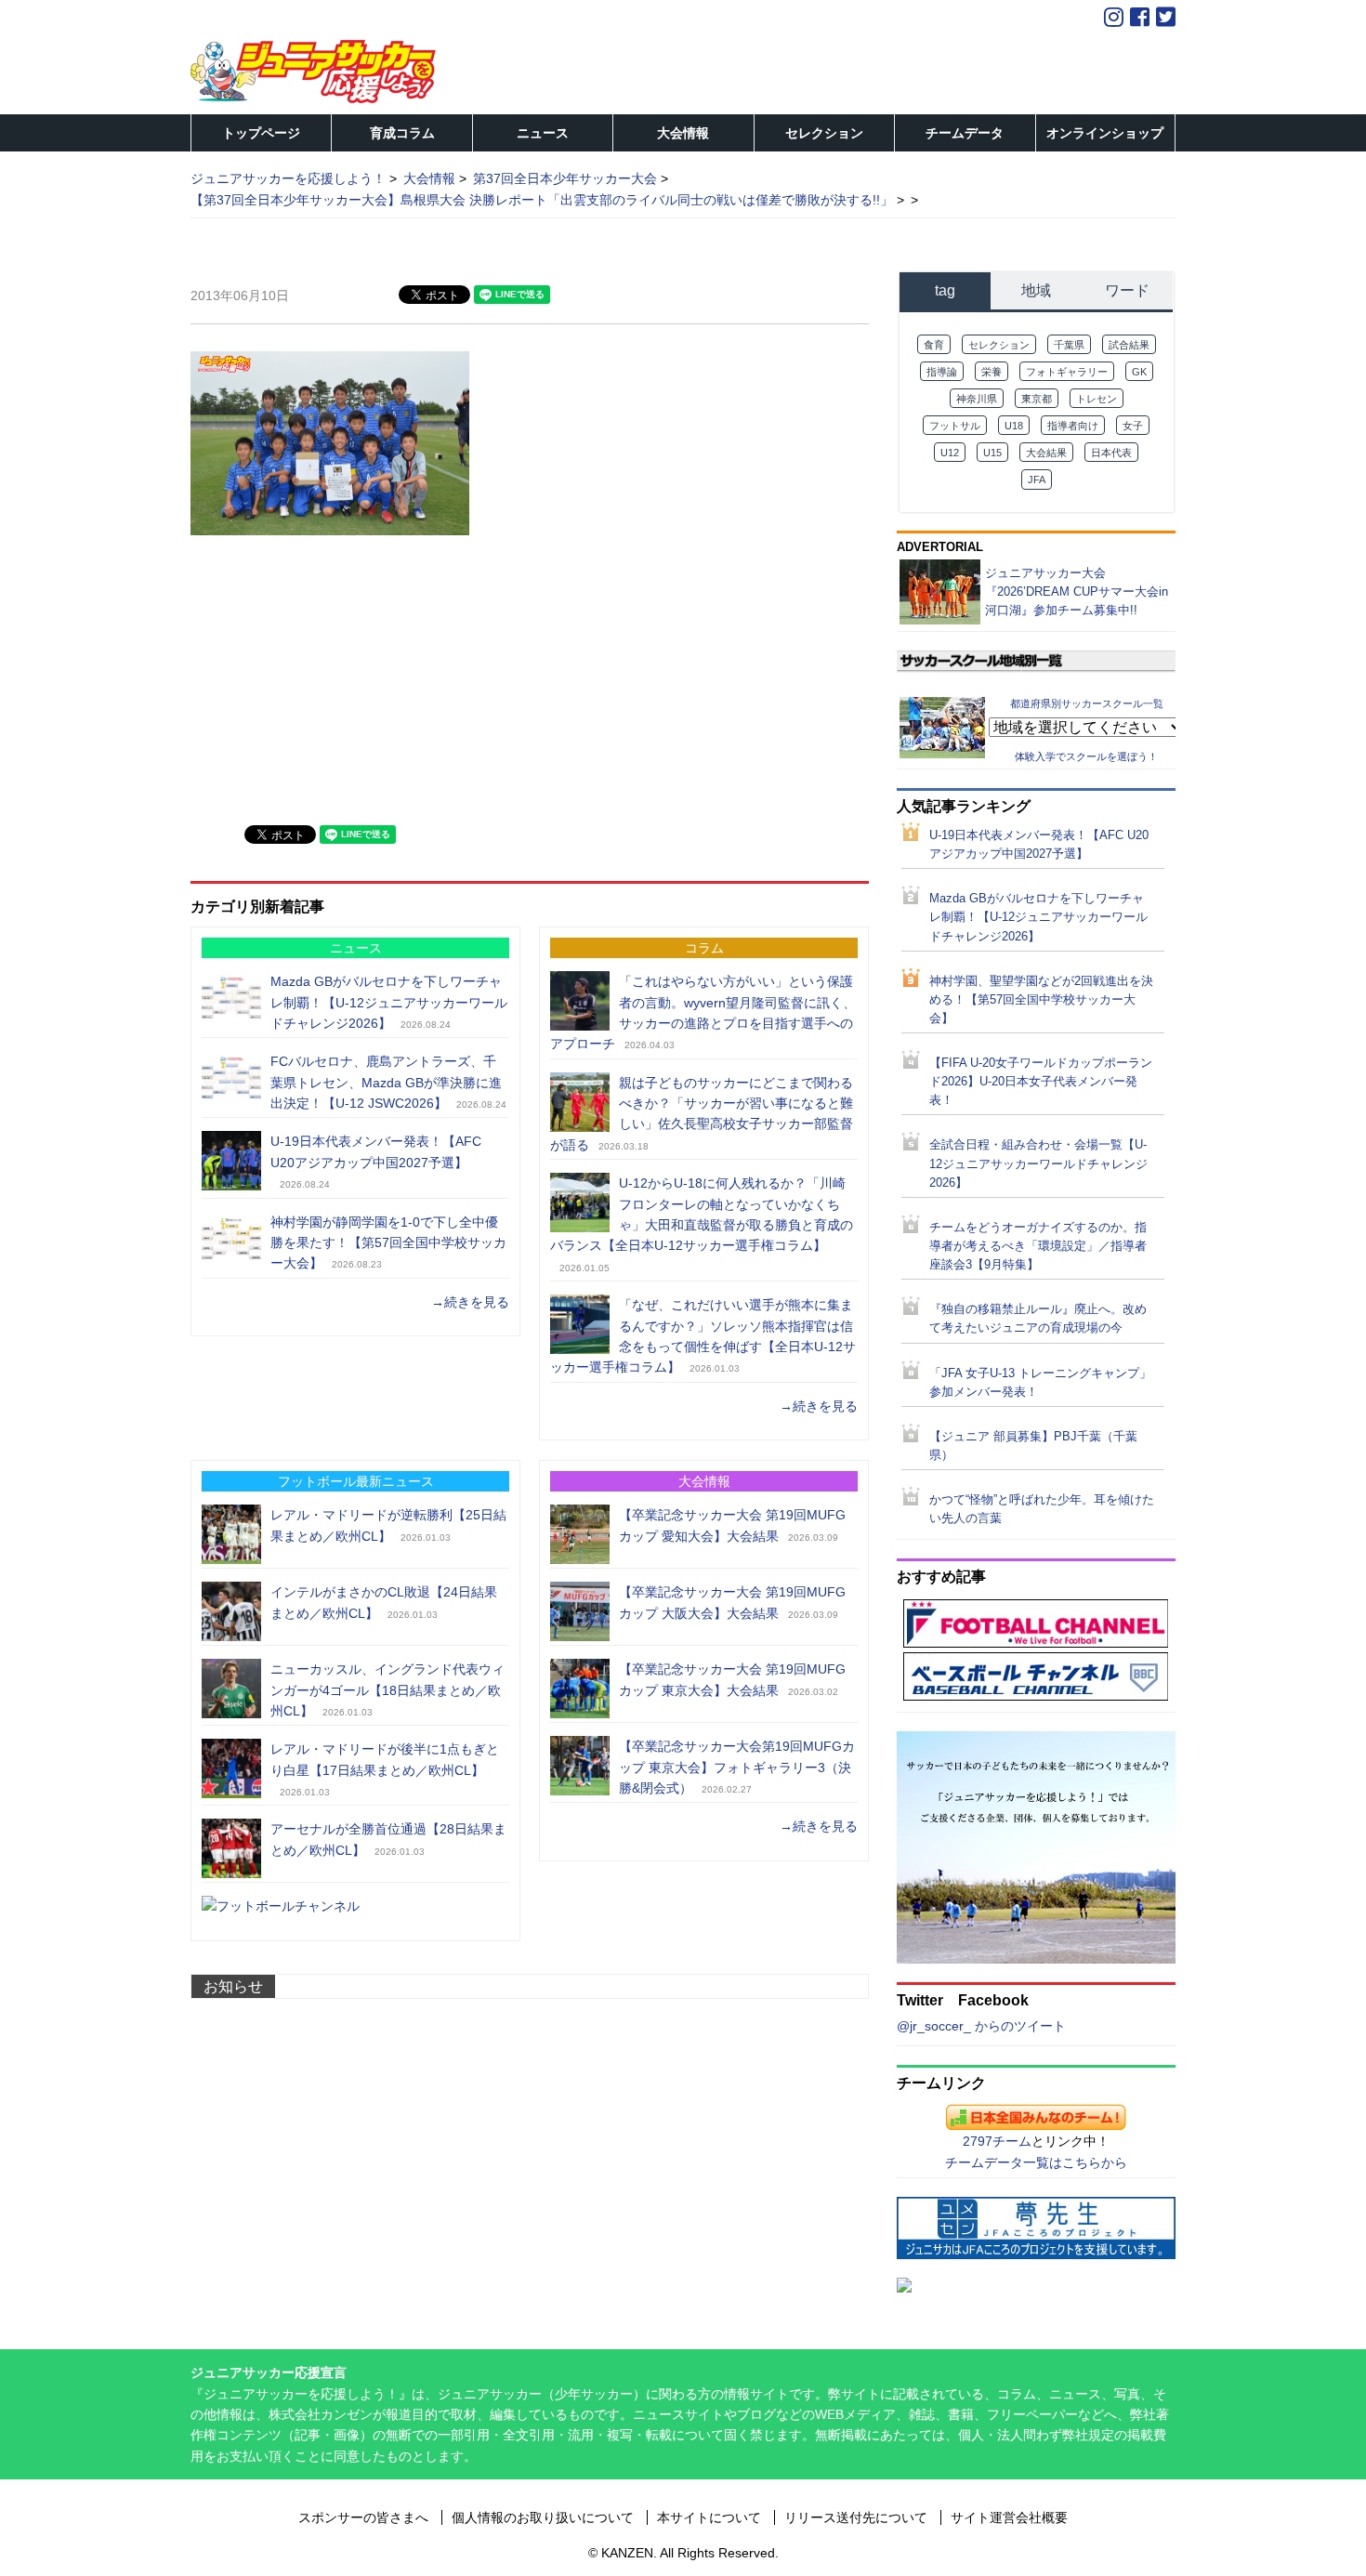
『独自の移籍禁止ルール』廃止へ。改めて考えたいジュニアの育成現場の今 (1038, 1319)
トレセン (1097, 399)
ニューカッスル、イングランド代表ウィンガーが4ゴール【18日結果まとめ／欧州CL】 (387, 1690)
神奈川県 (977, 399)
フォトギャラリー (1067, 372)
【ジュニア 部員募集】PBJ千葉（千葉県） (1033, 1446)
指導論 (942, 372)
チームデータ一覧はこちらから (1036, 2162)
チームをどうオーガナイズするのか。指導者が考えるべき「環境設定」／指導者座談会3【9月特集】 (1038, 1246)
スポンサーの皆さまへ (363, 2517)
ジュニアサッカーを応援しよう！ (288, 178)
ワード (1127, 290)
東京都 (1037, 399)
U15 (992, 453)
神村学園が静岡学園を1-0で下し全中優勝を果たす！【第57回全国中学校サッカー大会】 (388, 1243)
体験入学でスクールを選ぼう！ (1086, 756)
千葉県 (1069, 345)
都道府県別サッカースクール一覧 (1087, 703)
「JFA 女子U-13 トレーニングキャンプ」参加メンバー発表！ (1040, 1383)
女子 (1133, 426)
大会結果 (1046, 453)
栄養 (992, 372)
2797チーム (997, 2141)
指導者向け (1073, 426)
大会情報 (683, 133)
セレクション (824, 133)
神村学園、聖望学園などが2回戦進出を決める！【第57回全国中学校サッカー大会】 (1041, 1000)
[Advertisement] (330, 677)
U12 (950, 453)
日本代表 (1111, 453)
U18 (1014, 426)
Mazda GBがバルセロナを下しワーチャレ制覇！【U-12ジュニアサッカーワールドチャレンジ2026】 (389, 1002)
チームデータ (965, 133)
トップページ (261, 133)
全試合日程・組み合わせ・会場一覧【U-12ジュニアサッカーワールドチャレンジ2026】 (1038, 1163)
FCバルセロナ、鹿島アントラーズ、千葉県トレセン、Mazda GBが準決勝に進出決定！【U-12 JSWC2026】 (386, 1082)
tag (945, 290)
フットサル (955, 426)
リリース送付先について (856, 2517)
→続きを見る (470, 1302)
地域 (1036, 290)
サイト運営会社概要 (1009, 2517)
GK (1139, 372)
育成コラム (402, 133)
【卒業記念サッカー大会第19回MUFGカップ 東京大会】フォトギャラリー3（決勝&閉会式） (737, 1767)
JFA (1037, 480)
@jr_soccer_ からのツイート (981, 2026)
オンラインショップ (1105, 133)
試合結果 (1129, 345)
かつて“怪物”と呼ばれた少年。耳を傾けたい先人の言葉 (1042, 1509)
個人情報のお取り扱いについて (543, 2517)
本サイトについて (709, 2517)
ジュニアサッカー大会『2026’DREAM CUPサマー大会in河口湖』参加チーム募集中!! (1077, 591)
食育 (934, 345)
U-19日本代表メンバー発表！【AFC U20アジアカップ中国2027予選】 (1039, 845)
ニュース (543, 133)
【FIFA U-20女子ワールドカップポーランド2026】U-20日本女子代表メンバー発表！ (1041, 1082)
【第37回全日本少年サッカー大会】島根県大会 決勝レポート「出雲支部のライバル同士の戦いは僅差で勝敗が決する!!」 (542, 200)
